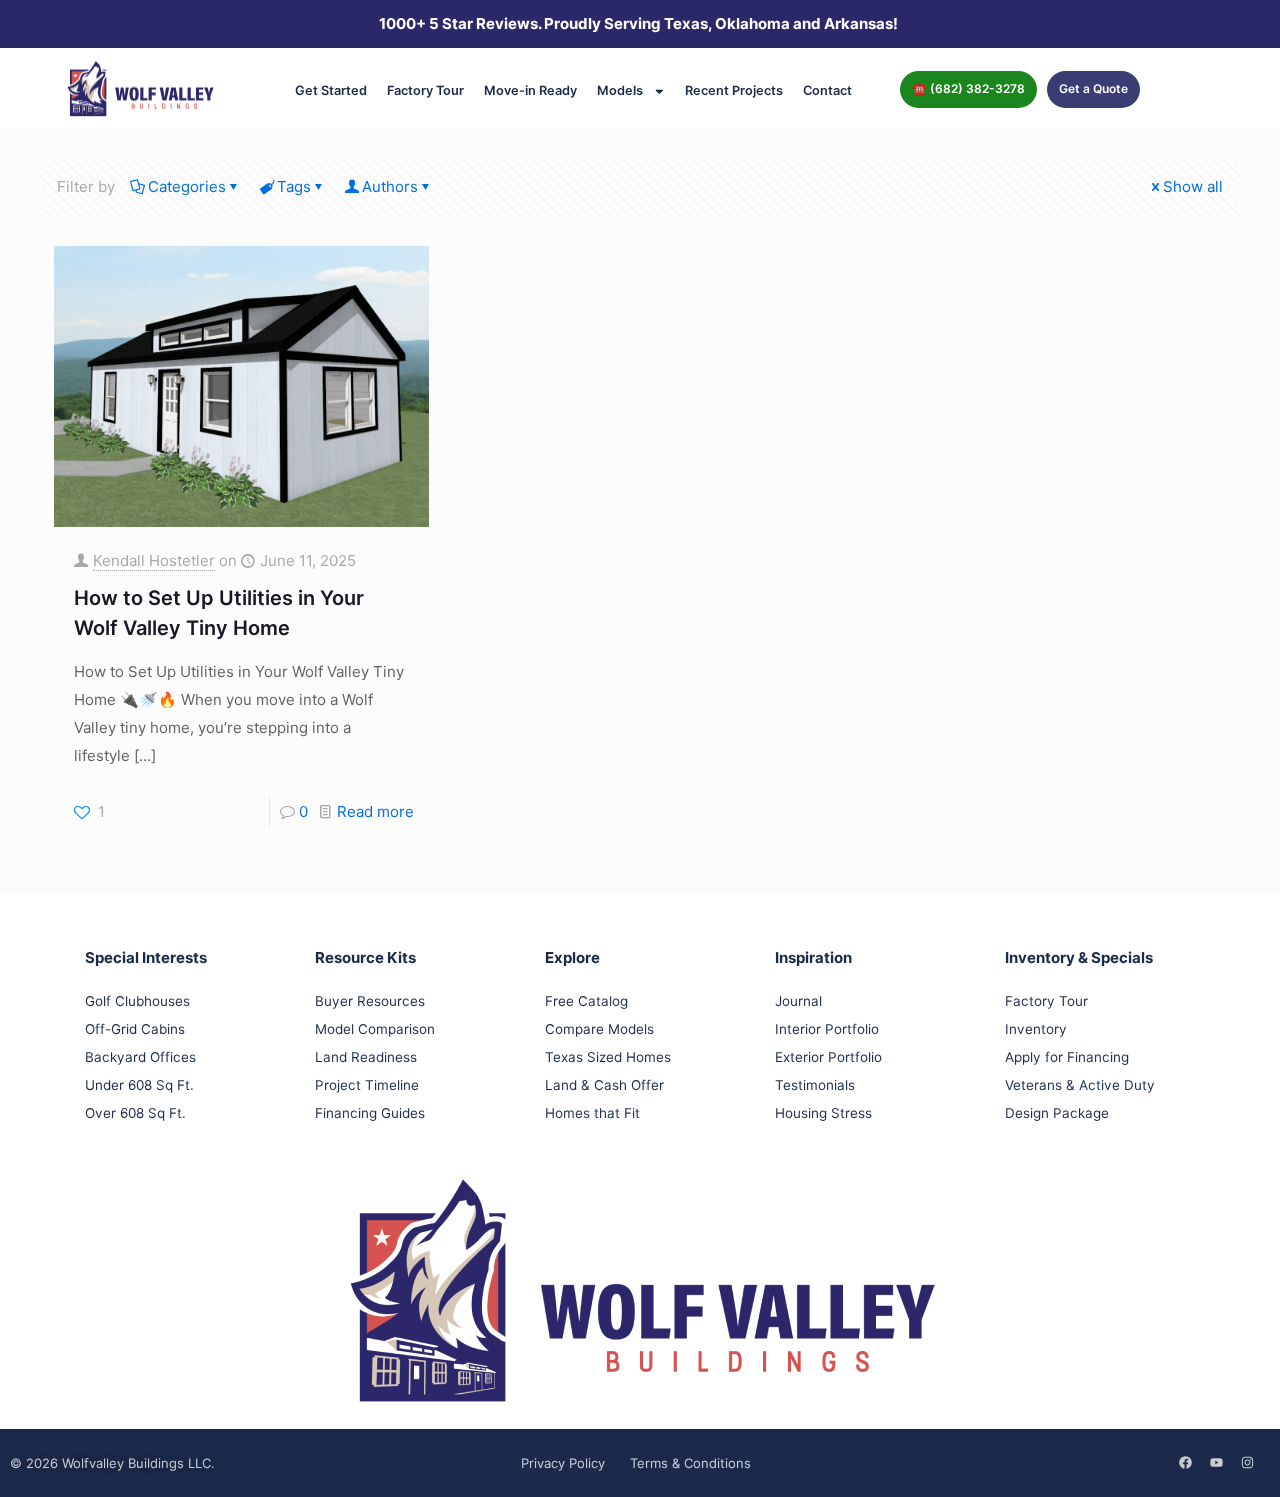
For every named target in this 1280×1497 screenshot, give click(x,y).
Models (620, 90)
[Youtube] (1216, 1462)
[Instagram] (1247, 1462)
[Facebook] (1185, 1462)
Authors (390, 186)
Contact (827, 90)
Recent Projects (734, 90)
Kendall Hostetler (154, 560)
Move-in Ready (530, 90)
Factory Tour (425, 90)
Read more (375, 811)
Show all (1193, 186)
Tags (294, 186)
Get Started (331, 90)
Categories (187, 186)
